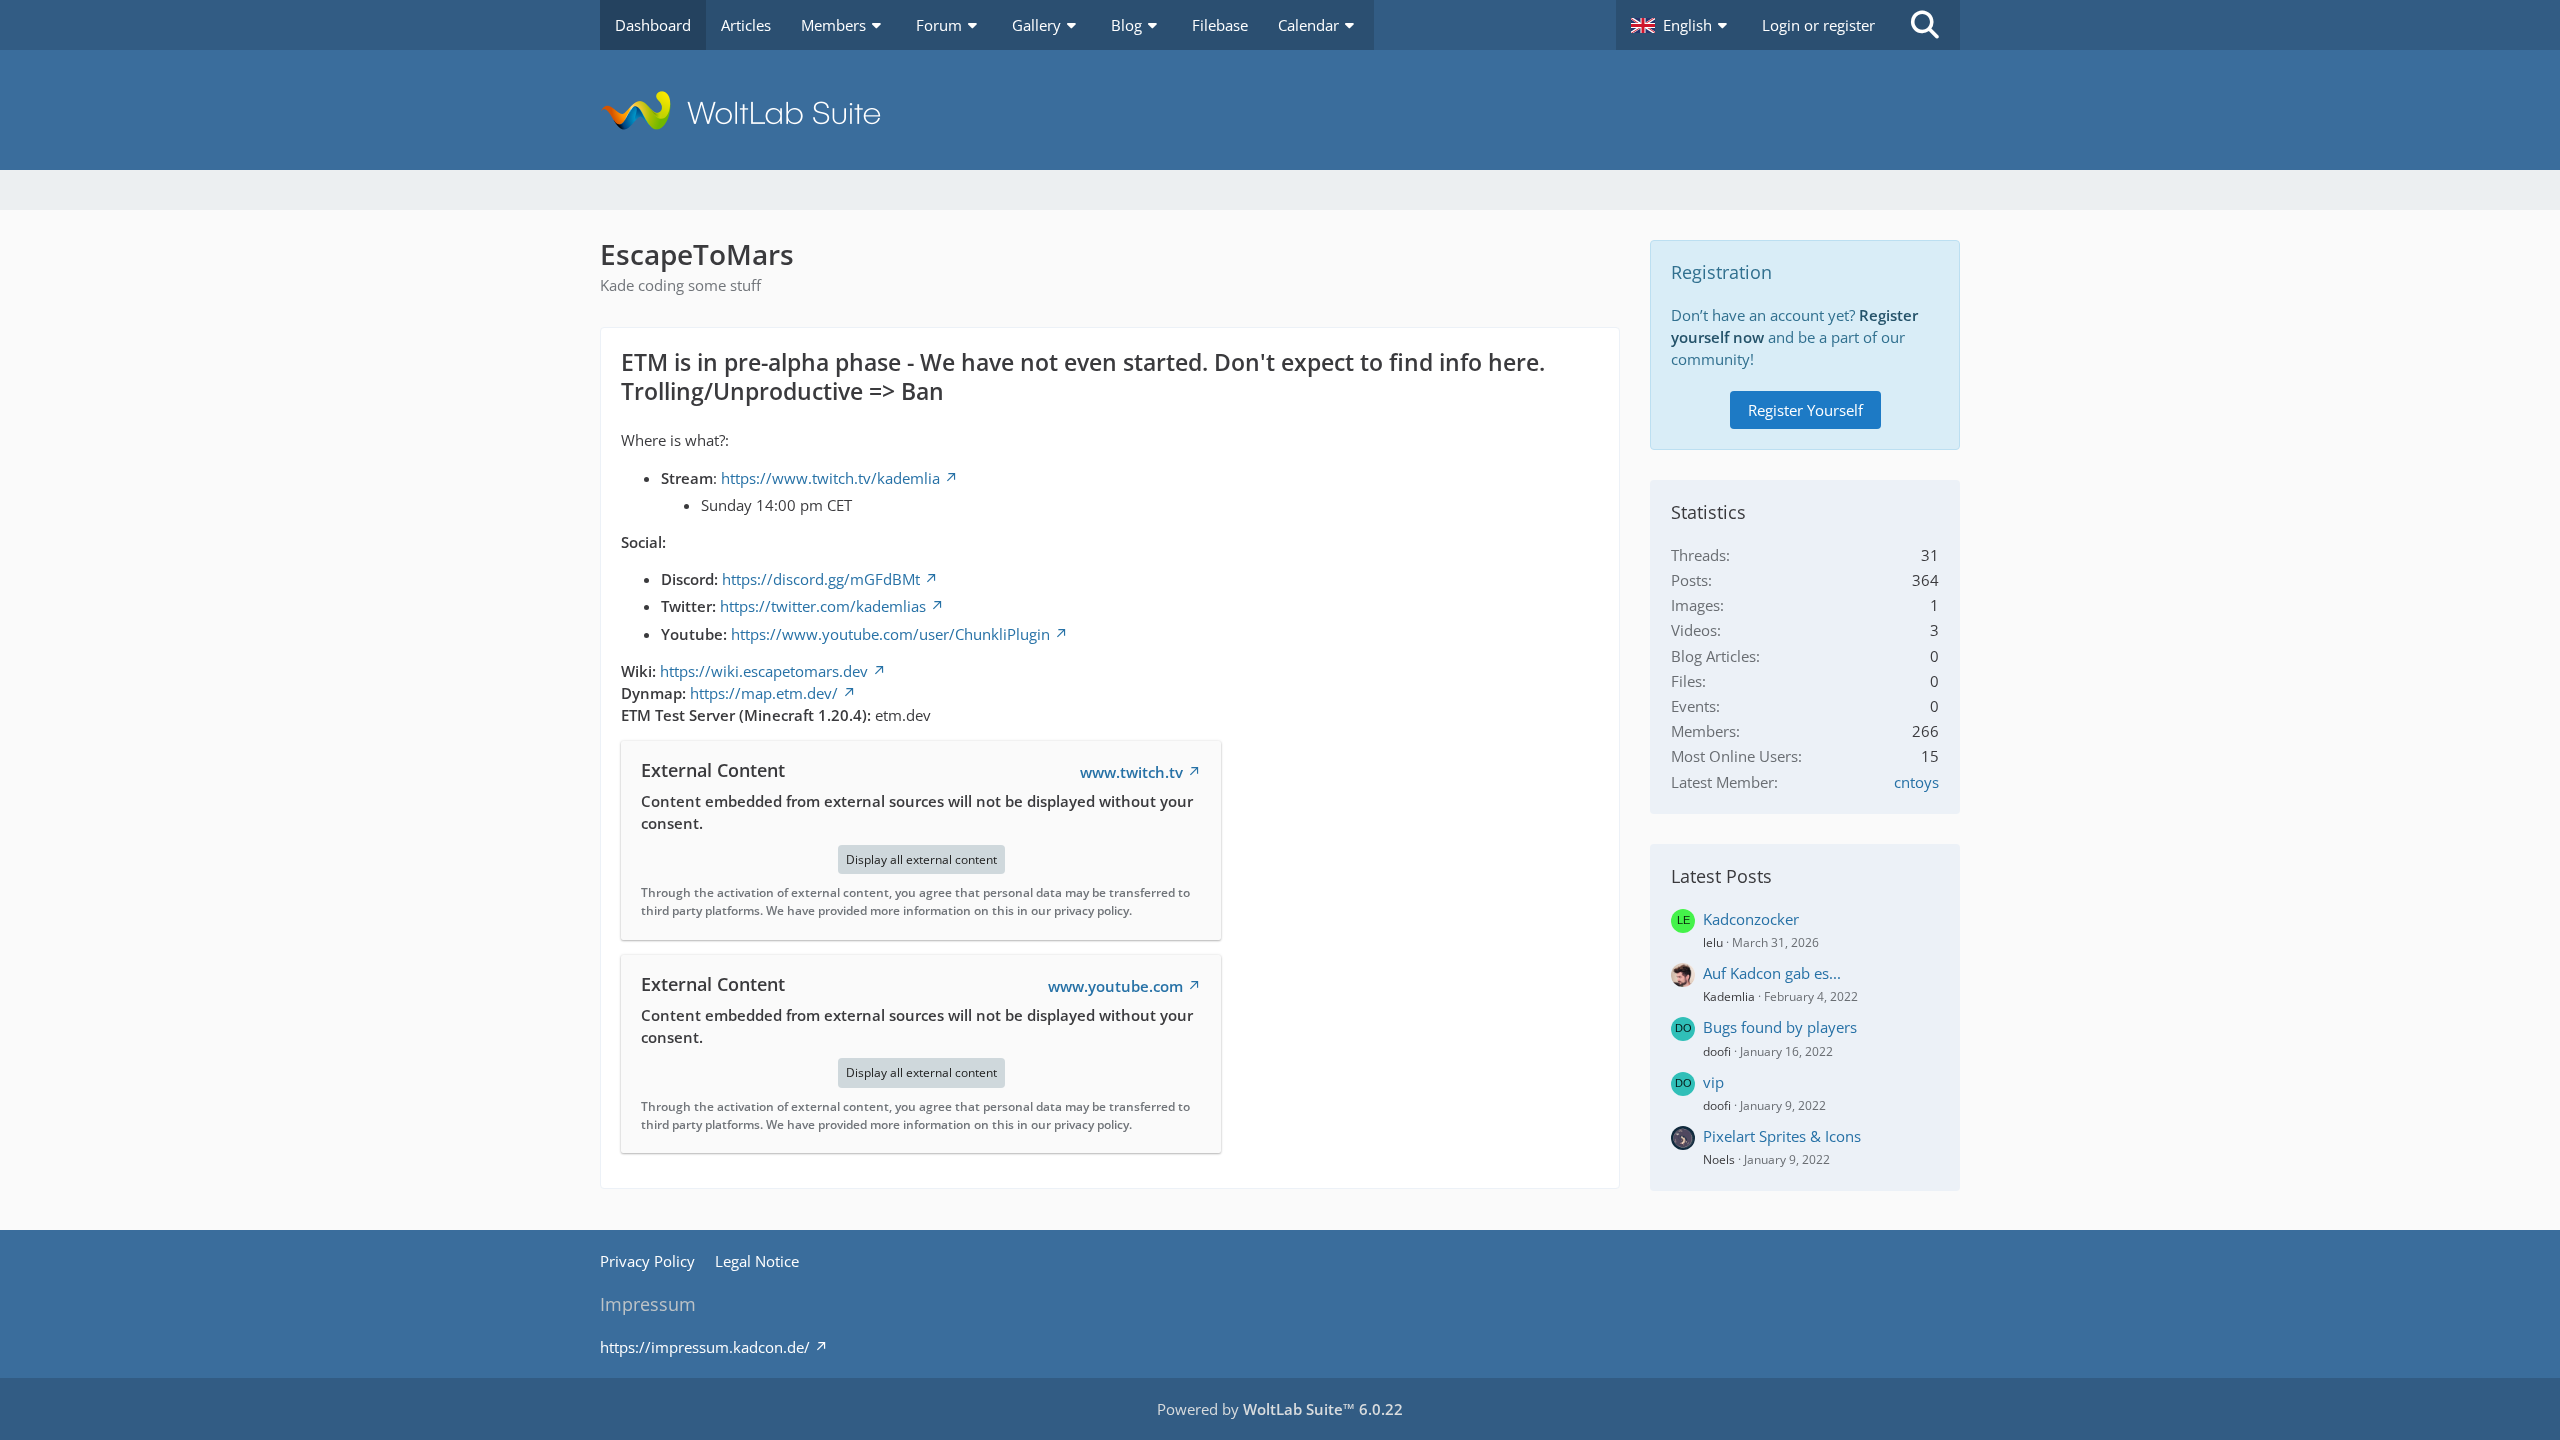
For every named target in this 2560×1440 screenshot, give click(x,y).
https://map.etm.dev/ (764, 693)
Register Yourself (1805, 410)
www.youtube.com (1115, 986)
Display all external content (921, 859)
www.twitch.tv (1131, 772)
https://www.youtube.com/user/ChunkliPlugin (890, 634)
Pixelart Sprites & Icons (1782, 1136)
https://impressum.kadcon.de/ (705, 1347)
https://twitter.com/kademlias (823, 606)
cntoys (1916, 782)
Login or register (1818, 25)
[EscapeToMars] (1280, 110)
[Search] (1925, 25)
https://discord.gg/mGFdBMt (821, 579)
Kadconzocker (1751, 919)
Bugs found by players (1780, 1027)
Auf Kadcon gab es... (1772, 973)
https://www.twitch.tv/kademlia (830, 478)
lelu (1713, 942)
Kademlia (1729, 996)
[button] (1681, 25)
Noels (1719, 1159)
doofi (1717, 1051)
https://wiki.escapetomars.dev (764, 671)
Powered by (1280, 1409)
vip (1713, 1082)
